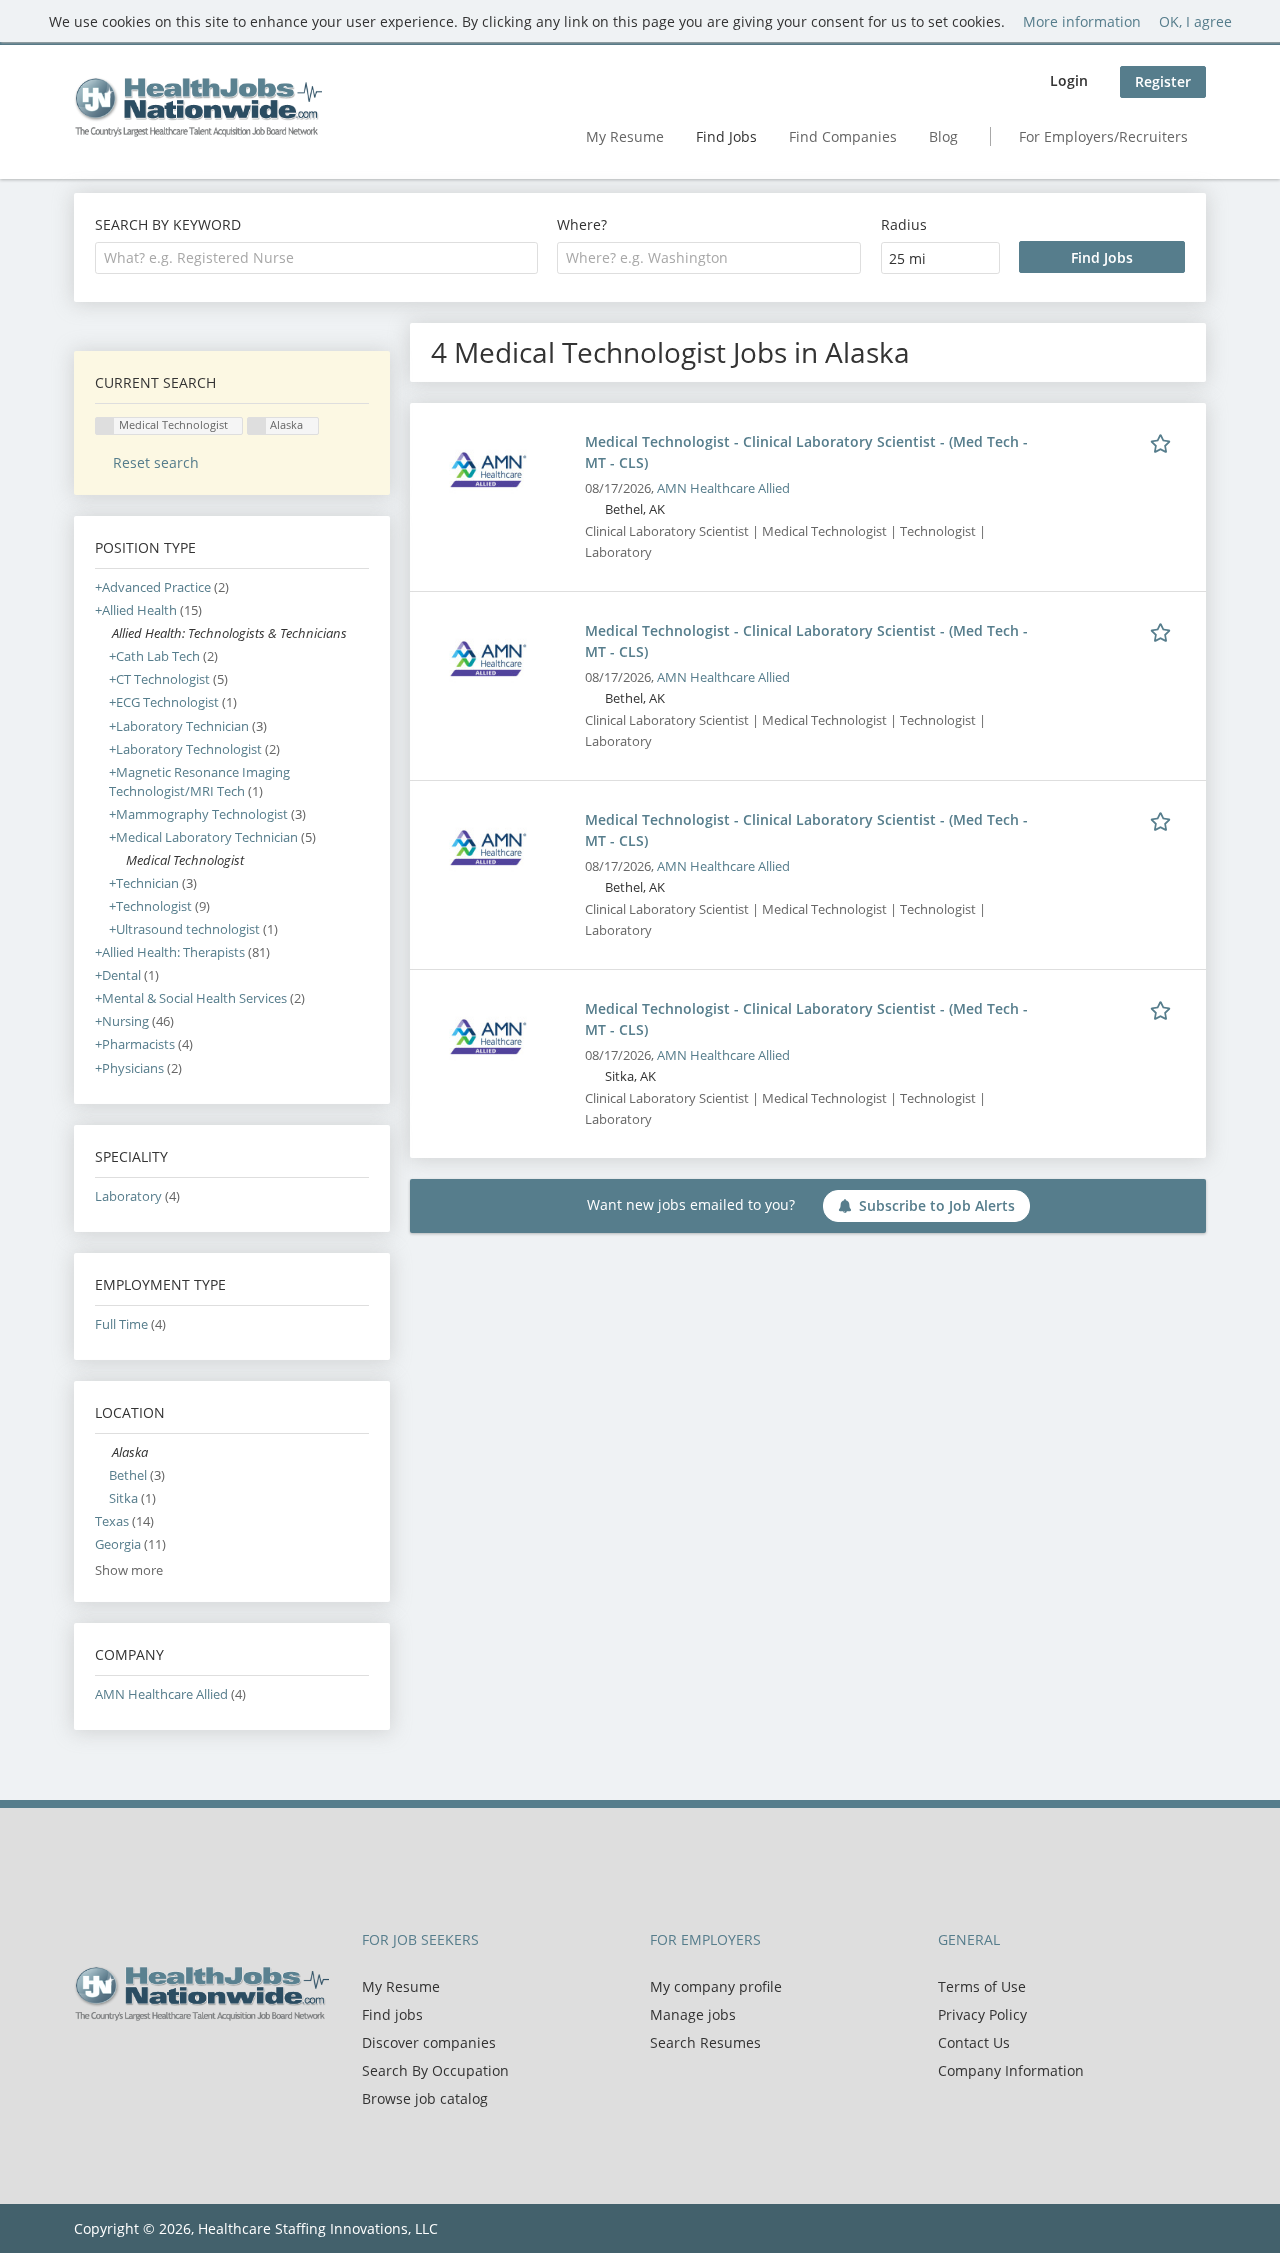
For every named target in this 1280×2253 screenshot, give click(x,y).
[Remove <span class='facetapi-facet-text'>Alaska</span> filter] (257, 426)
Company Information (1011, 2070)
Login (1069, 80)
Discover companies (429, 2042)
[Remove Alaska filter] (103, 1452)
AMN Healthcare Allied (723, 488)
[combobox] (316, 258)
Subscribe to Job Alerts (937, 1205)
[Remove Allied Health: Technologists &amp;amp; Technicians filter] (103, 633)
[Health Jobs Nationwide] (198, 107)
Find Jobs (726, 136)
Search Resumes (705, 2042)
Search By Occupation (435, 2070)
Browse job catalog (425, 2098)
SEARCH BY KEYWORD (168, 224)
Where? (582, 224)
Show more (129, 1570)
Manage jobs (693, 2014)
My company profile (716, 1986)
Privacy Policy (982, 2014)
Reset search (156, 462)
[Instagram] (184, 2063)
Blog (943, 136)
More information (1082, 21)
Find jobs (392, 2014)
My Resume (625, 136)
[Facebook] (88, 2063)
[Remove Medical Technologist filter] (117, 860)
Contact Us (974, 2042)
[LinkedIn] (154, 2063)
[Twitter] (121, 2063)
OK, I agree (1195, 21)
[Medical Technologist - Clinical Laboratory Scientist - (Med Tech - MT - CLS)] (488, 468)
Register (1163, 81)
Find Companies (843, 136)
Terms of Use (982, 1986)
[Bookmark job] (1164, 441)
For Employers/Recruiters (1103, 136)
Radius (904, 224)
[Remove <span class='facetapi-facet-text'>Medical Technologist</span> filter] (105, 426)
